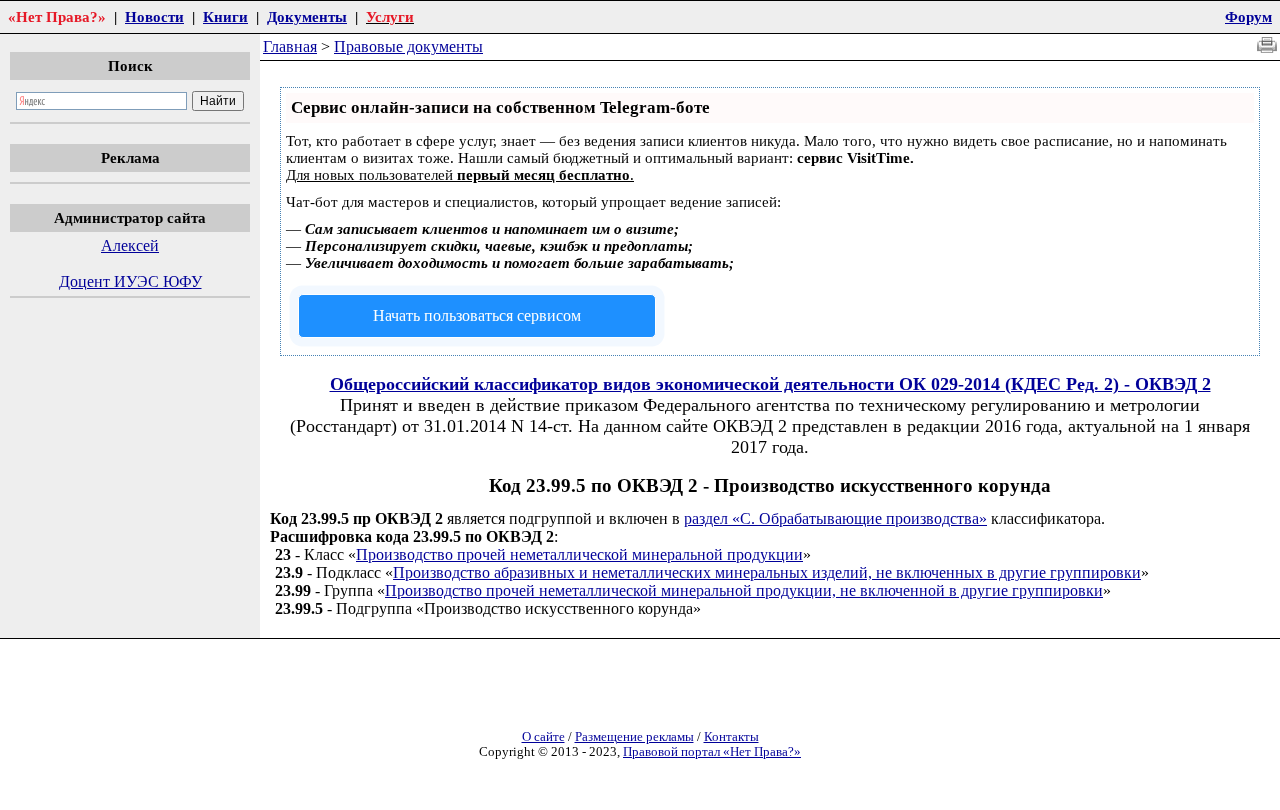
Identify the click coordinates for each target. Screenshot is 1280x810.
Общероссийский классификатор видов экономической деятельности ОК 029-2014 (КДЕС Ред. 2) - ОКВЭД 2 (770, 384)
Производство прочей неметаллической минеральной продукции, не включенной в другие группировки (744, 590)
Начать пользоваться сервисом (477, 315)
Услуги (390, 16)
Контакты (731, 737)
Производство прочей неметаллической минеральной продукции (579, 554)
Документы (307, 16)
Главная (290, 46)
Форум (1248, 16)
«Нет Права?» (57, 16)
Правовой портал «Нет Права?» (712, 752)
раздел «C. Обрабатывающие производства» (835, 518)
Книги (225, 16)
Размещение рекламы (634, 737)
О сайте (543, 737)
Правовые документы (408, 46)
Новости (154, 16)
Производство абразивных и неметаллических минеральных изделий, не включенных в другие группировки (767, 572)
